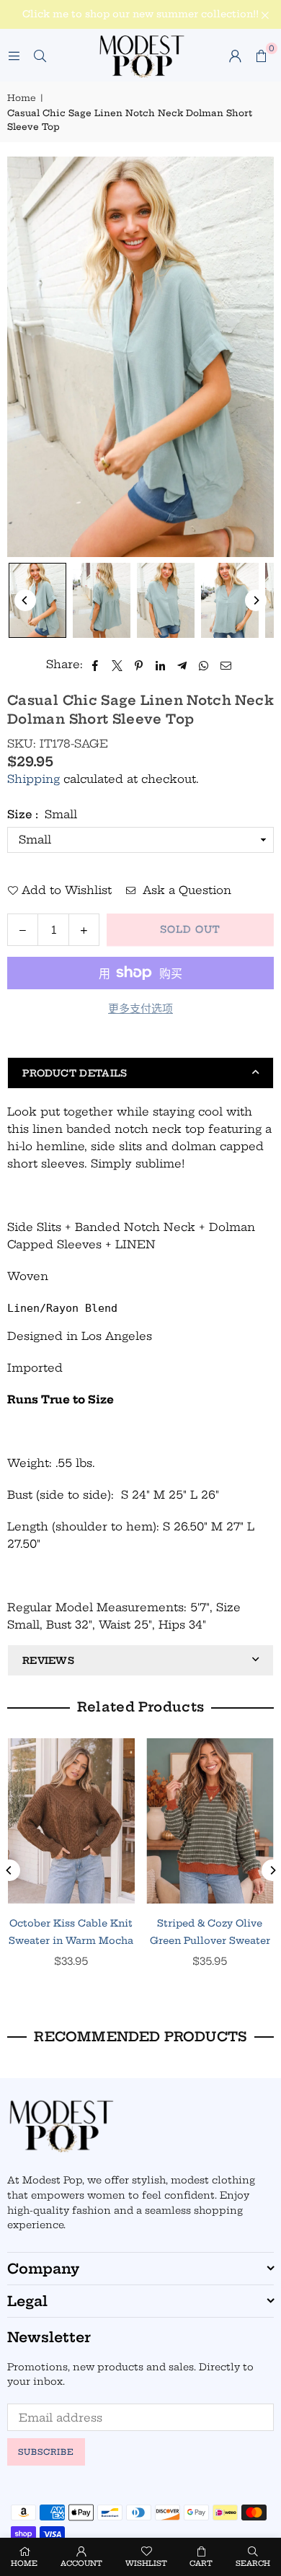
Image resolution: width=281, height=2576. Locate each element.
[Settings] (235, 56)
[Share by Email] (226, 665)
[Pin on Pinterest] (139, 665)
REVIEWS (48, 1660)
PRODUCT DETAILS (75, 1073)
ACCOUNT (81, 2563)
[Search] (40, 55)
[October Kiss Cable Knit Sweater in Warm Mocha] (71, 1821)
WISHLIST (146, 2563)
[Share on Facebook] (95, 665)
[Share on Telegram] (183, 665)
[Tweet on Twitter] (117, 665)
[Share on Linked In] (161, 665)
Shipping (34, 779)
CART (201, 2563)
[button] (261, 56)
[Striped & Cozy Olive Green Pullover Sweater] (210, 1821)
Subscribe (46, 2452)
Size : (42, 814)
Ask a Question (185, 890)
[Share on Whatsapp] (204, 665)
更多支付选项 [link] (140, 1008)
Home (22, 98)
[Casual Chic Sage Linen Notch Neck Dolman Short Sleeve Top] (37, 600)
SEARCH (253, 2563)
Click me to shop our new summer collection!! (140, 14)
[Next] (256, 600)
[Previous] (25, 600)
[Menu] (14, 55)
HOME (24, 2563)
